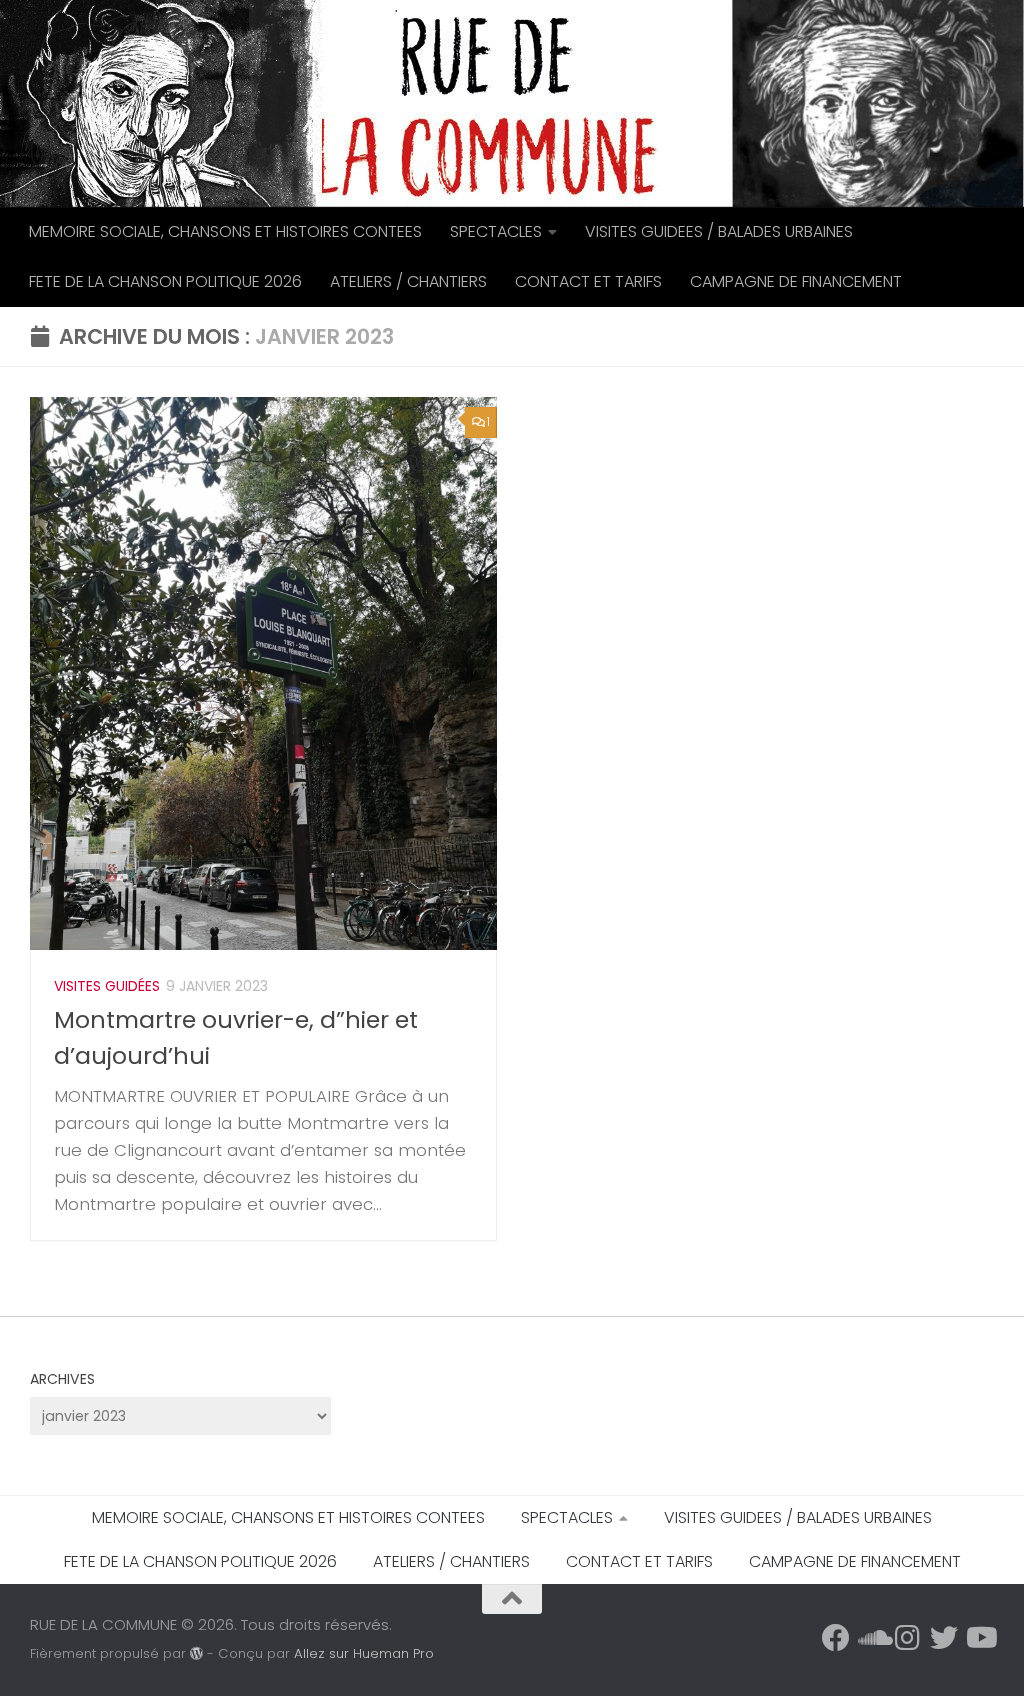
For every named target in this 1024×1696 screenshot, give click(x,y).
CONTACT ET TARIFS (588, 281)
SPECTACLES (496, 231)
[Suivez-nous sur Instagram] (908, 1638)
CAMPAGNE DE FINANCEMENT (796, 281)
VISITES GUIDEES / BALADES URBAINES (719, 231)
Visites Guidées (107, 986)
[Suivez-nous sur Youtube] (980, 1638)
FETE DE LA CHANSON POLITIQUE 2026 (165, 281)
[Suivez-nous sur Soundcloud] (872, 1638)
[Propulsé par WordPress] (196, 1653)
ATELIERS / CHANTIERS (408, 281)
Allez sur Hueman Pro (364, 1653)
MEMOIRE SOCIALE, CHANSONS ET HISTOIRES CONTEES (225, 231)
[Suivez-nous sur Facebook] (836, 1638)
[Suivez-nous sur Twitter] (944, 1638)
